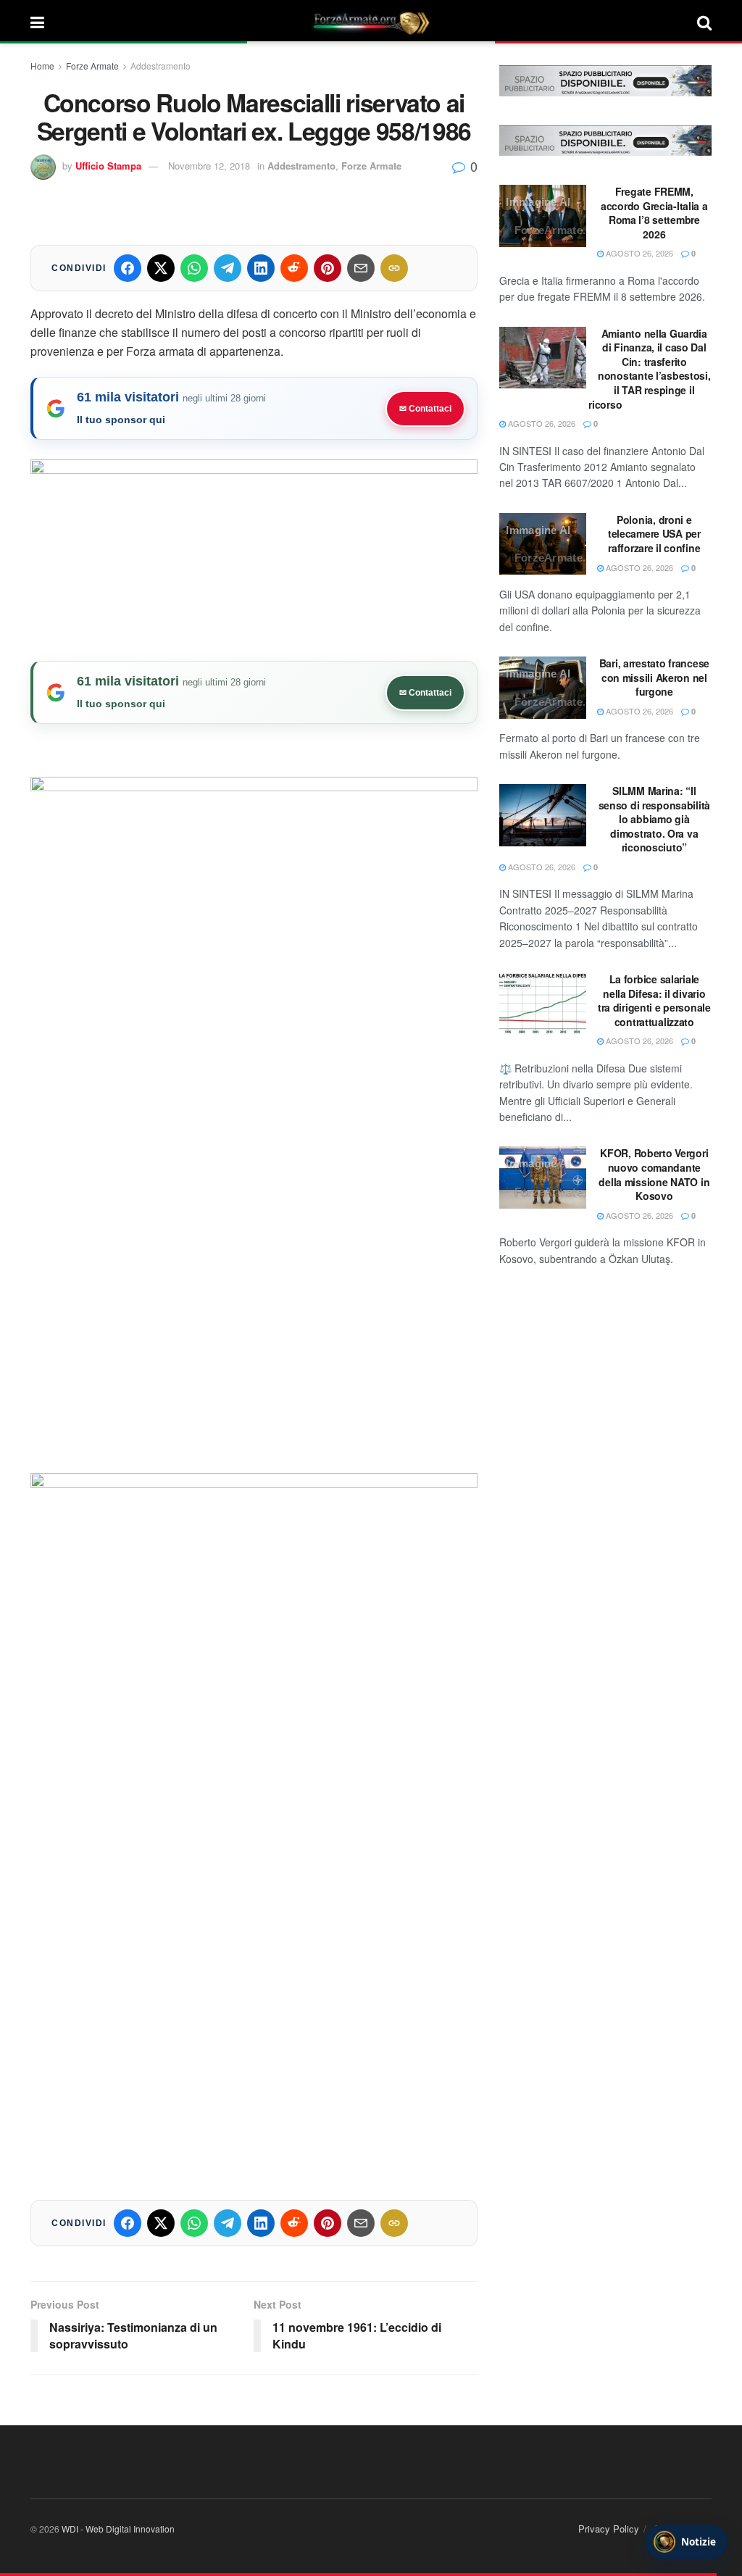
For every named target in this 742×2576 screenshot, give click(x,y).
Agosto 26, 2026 (638, 253)
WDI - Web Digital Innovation (118, 2529)
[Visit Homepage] (371, 22)
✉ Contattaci (425, 409)
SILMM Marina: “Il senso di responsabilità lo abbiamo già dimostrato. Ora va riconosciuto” (655, 819)
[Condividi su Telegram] (228, 268)
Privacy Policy (609, 2529)
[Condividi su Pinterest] (328, 268)
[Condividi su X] (161, 268)
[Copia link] (394, 268)
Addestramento (161, 66)
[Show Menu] (37, 22)
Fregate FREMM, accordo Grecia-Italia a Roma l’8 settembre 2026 (654, 213)
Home (42, 66)
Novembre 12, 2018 (209, 166)
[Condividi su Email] (361, 268)
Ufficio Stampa (108, 166)
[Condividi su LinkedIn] (261, 268)
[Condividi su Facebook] (128, 268)
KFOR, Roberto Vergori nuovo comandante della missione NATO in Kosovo (654, 1174)
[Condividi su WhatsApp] (194, 268)
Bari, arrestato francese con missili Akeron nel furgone (654, 677)
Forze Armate (92, 66)
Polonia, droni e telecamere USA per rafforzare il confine (654, 534)
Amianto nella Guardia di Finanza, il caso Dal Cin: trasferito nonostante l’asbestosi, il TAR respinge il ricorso (649, 369)
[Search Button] (704, 22)
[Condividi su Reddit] (294, 268)
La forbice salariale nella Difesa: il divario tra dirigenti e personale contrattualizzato (654, 1000)
